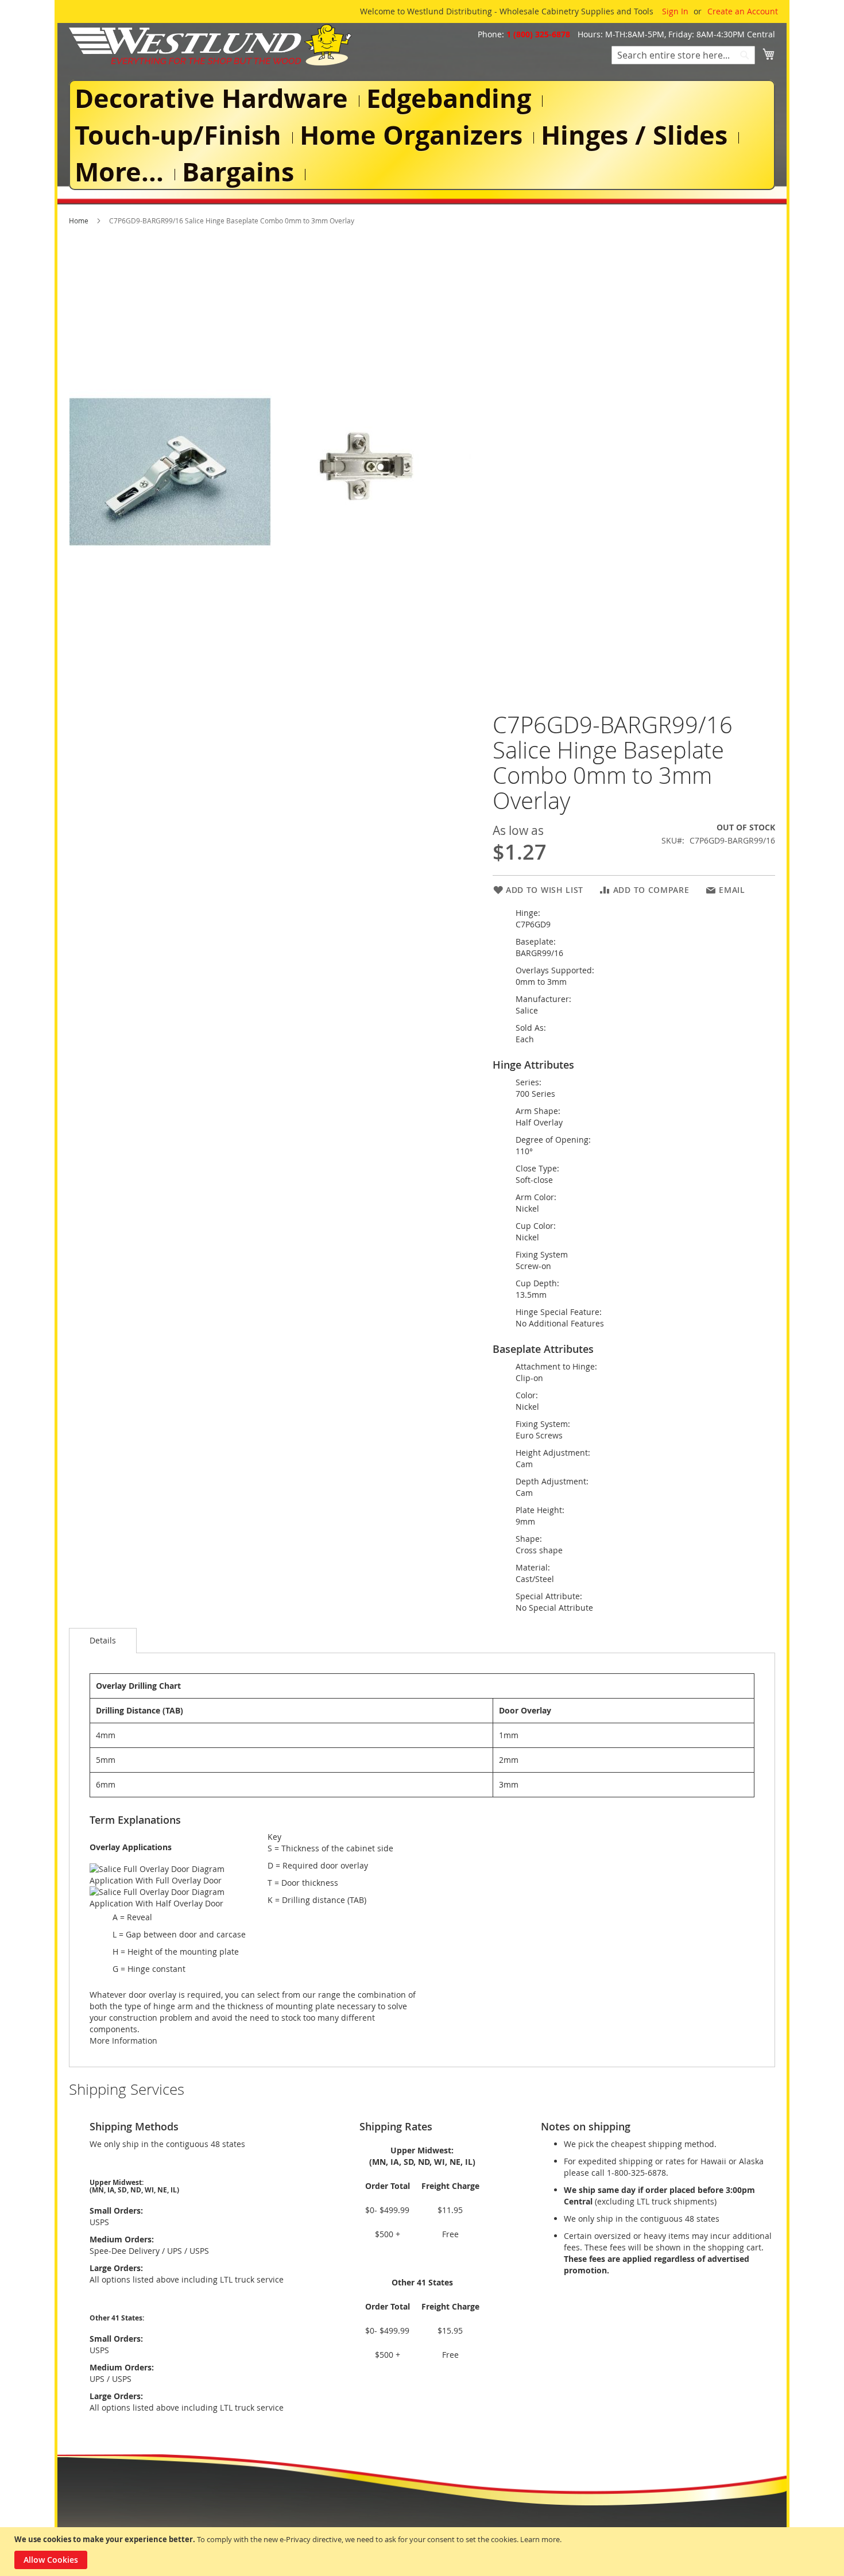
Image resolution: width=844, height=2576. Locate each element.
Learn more (540, 2539)
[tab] (103, 1641)
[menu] (422, 135)
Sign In (675, 11)
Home (79, 221)
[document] (423, 2552)
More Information (123, 2041)
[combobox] (683, 55)
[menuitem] (214, 98)
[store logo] (210, 45)
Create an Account (743, 11)
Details (103, 1640)
